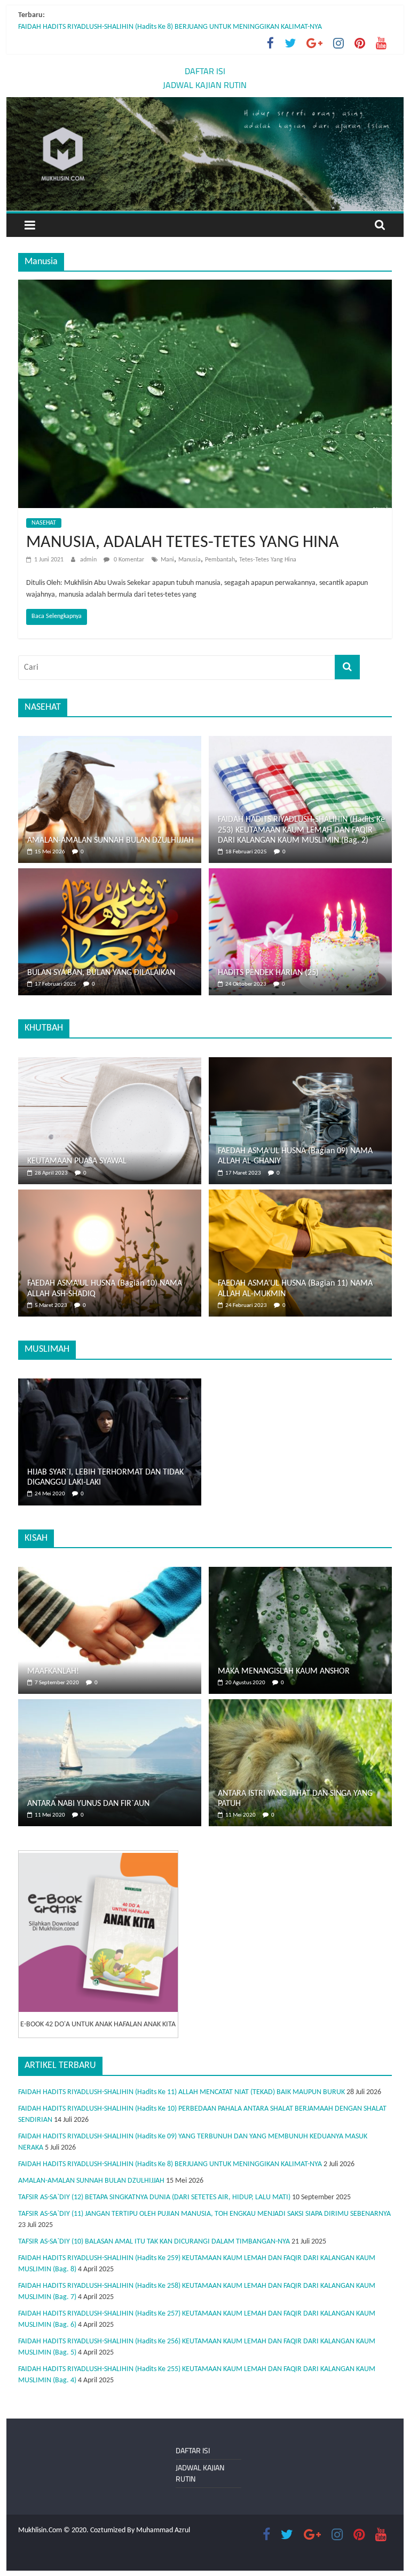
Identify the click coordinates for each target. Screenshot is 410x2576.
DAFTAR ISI (205, 71)
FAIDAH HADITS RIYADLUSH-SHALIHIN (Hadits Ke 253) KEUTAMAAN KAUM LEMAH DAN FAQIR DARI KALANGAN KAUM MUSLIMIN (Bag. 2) (301, 830)
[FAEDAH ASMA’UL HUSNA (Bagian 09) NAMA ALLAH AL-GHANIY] (300, 1063)
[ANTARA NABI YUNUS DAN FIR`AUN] (110, 1705)
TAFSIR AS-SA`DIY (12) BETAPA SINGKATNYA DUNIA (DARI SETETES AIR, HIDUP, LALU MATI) (154, 2197)
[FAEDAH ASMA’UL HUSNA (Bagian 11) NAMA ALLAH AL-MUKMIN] (300, 1195)
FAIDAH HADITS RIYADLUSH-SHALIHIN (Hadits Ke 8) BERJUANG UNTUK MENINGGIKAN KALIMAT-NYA (170, 27)
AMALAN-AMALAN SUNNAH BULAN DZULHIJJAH (111, 841)
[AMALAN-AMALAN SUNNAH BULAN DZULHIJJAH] (110, 742)
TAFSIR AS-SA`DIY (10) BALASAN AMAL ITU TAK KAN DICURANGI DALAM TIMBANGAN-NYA (154, 2242)
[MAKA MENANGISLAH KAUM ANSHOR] (300, 1572)
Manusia (190, 560)
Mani (167, 560)
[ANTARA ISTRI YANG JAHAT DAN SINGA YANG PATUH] (300, 1705)
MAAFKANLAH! (53, 1671)
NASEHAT (44, 523)
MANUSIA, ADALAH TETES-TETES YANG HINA (183, 543)
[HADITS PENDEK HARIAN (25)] (300, 874)
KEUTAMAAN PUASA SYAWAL (77, 1161)
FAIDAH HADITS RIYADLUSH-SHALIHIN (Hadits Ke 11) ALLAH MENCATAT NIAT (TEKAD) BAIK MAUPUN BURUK (182, 2092)
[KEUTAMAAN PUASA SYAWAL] (110, 1063)
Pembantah (220, 560)
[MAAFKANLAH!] (110, 1572)
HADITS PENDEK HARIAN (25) (268, 973)
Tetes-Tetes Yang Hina (268, 560)
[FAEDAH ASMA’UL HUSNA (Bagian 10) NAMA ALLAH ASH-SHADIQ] (110, 1195)
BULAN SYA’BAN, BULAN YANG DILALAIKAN (101, 973)
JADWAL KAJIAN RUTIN (205, 85)
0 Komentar (128, 560)
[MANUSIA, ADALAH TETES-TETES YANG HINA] (205, 286)
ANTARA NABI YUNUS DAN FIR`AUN (88, 1804)
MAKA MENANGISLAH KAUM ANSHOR (284, 1671)
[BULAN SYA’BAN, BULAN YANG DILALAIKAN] (110, 874)
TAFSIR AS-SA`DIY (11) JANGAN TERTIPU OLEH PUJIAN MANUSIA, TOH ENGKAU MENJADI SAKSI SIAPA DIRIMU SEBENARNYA (204, 2214)
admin (89, 560)
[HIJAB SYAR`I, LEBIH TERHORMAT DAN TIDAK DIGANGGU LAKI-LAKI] (110, 1384)
